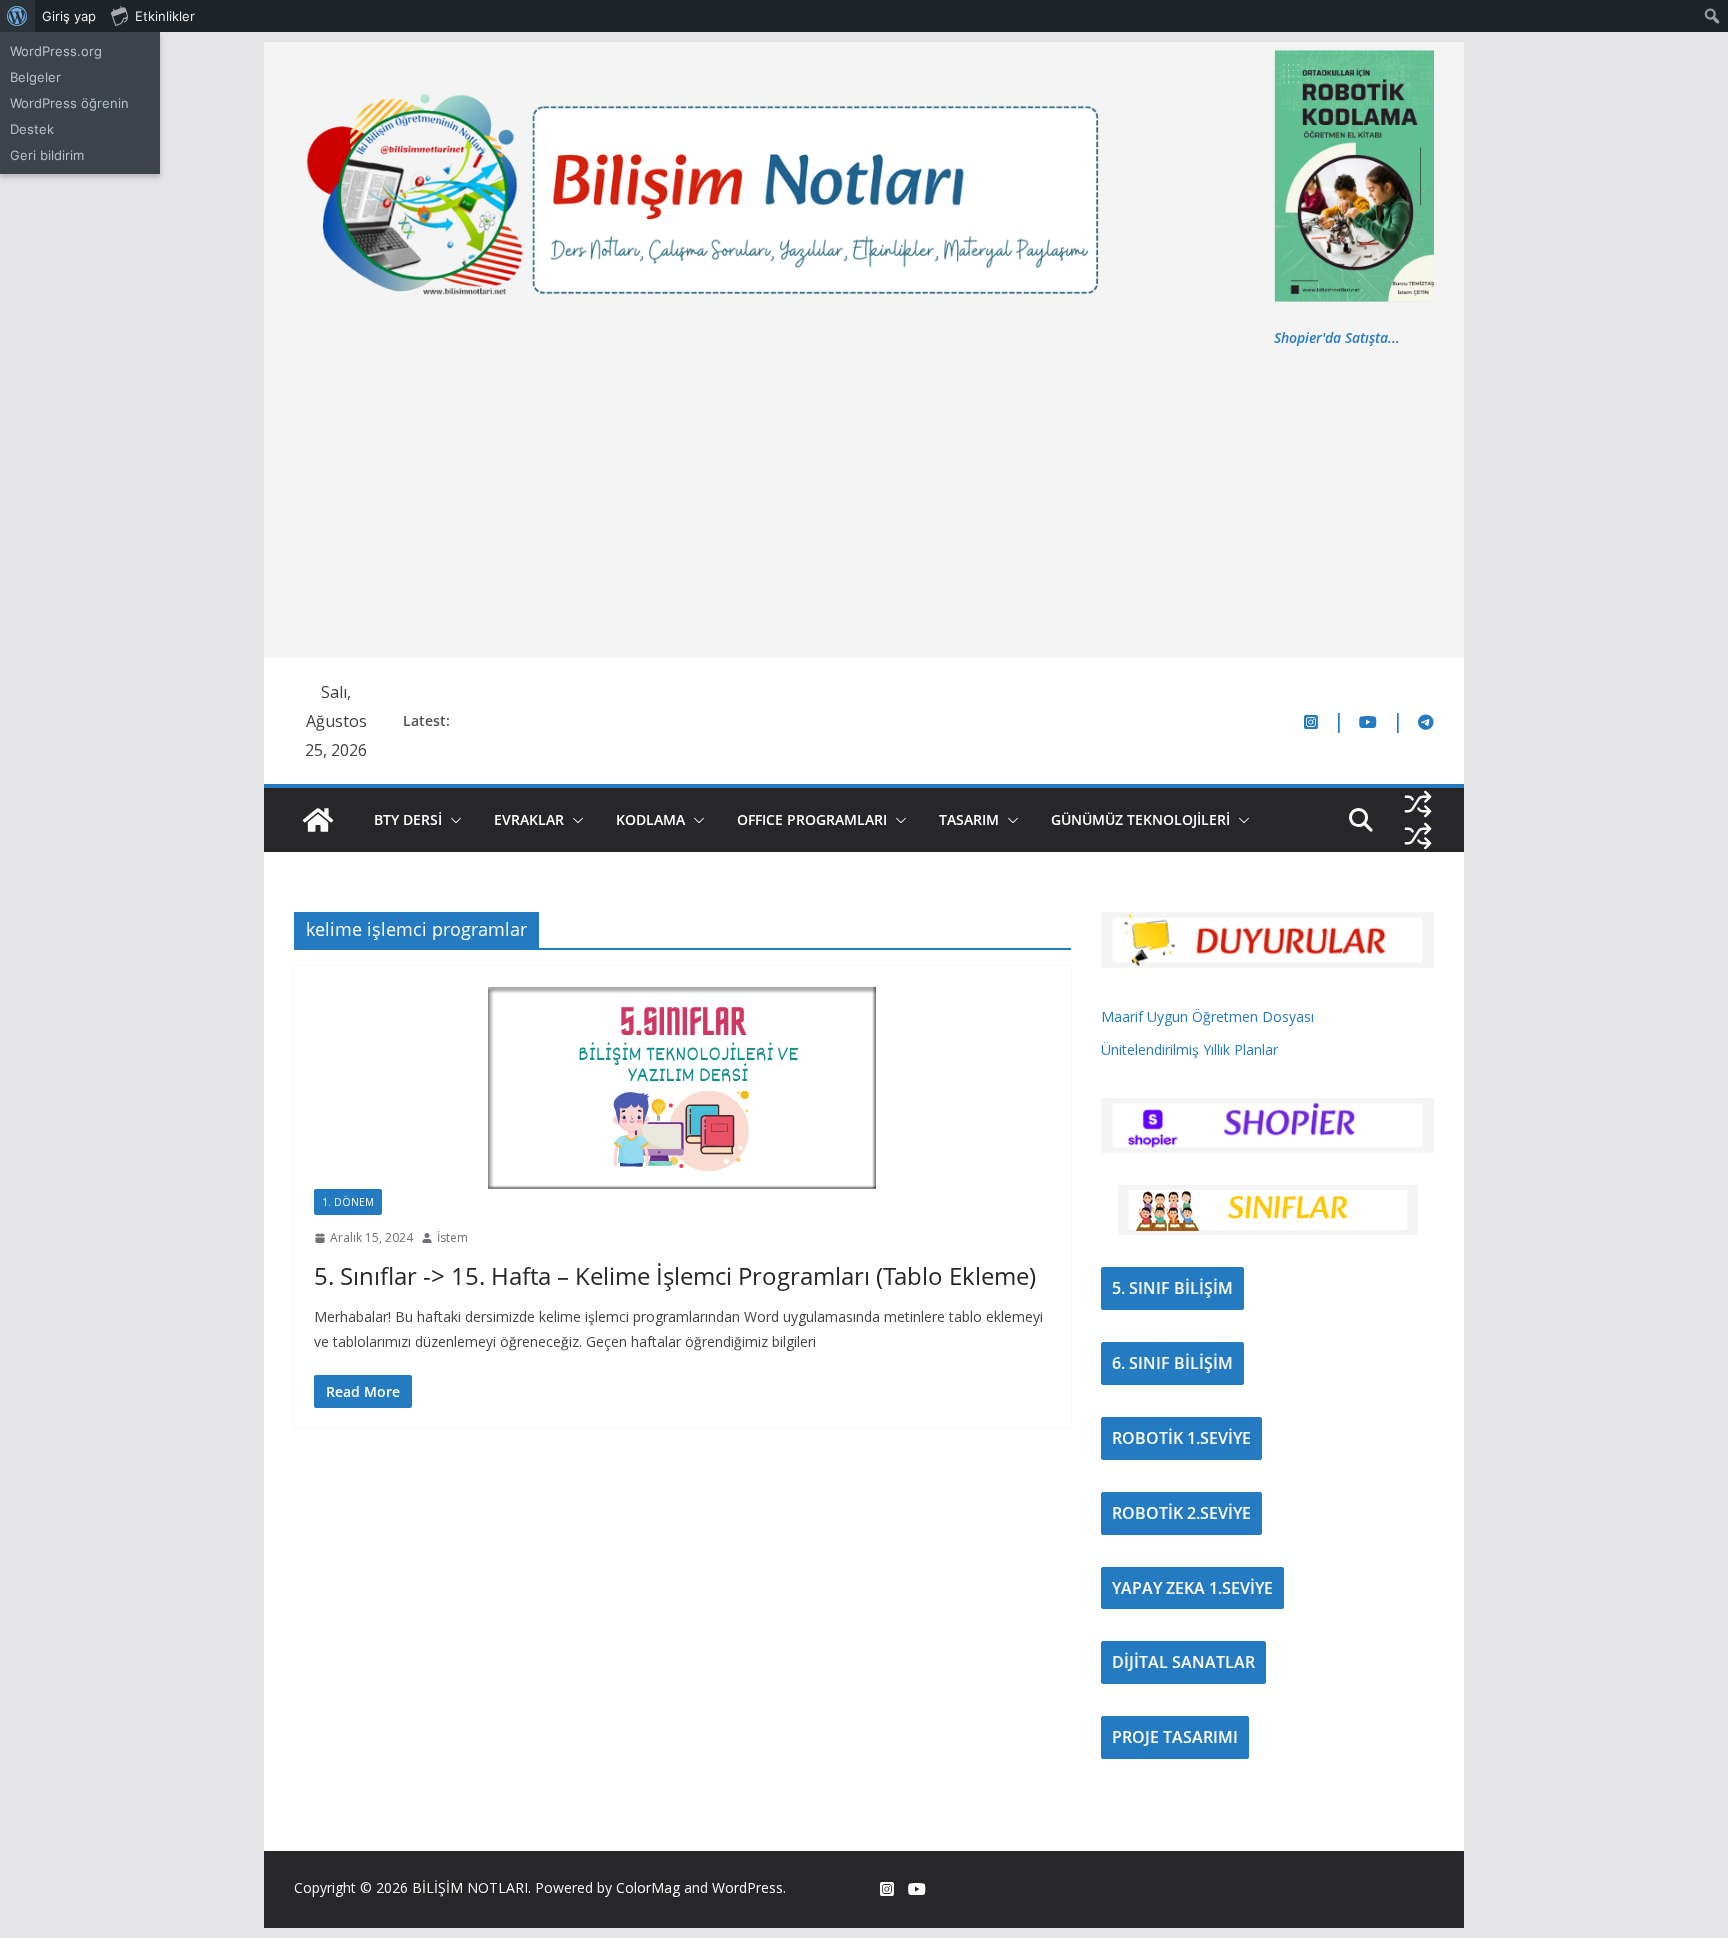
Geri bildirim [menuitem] (47, 155)
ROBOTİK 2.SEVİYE (1181, 1513)
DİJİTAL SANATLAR (1183, 1662)
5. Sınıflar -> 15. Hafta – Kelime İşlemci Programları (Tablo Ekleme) (675, 1275)
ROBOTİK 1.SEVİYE (1181, 1438)
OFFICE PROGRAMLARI (812, 819)
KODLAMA (650, 819)
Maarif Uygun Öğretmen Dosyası (1207, 1016)
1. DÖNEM (348, 1202)
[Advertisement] (864, 500)
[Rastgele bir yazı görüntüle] (1418, 804)
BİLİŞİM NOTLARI (470, 1887)
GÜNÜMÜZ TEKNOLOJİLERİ (1140, 819)
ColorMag (648, 1887)
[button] (452, 820)
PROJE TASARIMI (1175, 1737)
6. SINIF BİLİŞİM (1172, 1363)
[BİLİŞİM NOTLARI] (318, 820)
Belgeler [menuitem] (35, 77)
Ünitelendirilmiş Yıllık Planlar (1189, 1049)
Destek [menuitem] (32, 129)
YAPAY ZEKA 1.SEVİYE (1192, 1588)
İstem (452, 1237)
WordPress (747, 1887)
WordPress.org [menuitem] (56, 51)
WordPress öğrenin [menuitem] (69, 103)
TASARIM (969, 819)
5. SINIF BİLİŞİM (1172, 1288)
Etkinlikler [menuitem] (165, 16)
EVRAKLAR (529, 819)
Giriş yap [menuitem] (69, 16)
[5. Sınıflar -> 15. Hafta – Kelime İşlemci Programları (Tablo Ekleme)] (682, 1087)
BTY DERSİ (408, 819)
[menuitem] (17, 16)
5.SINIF (417, 1202)
